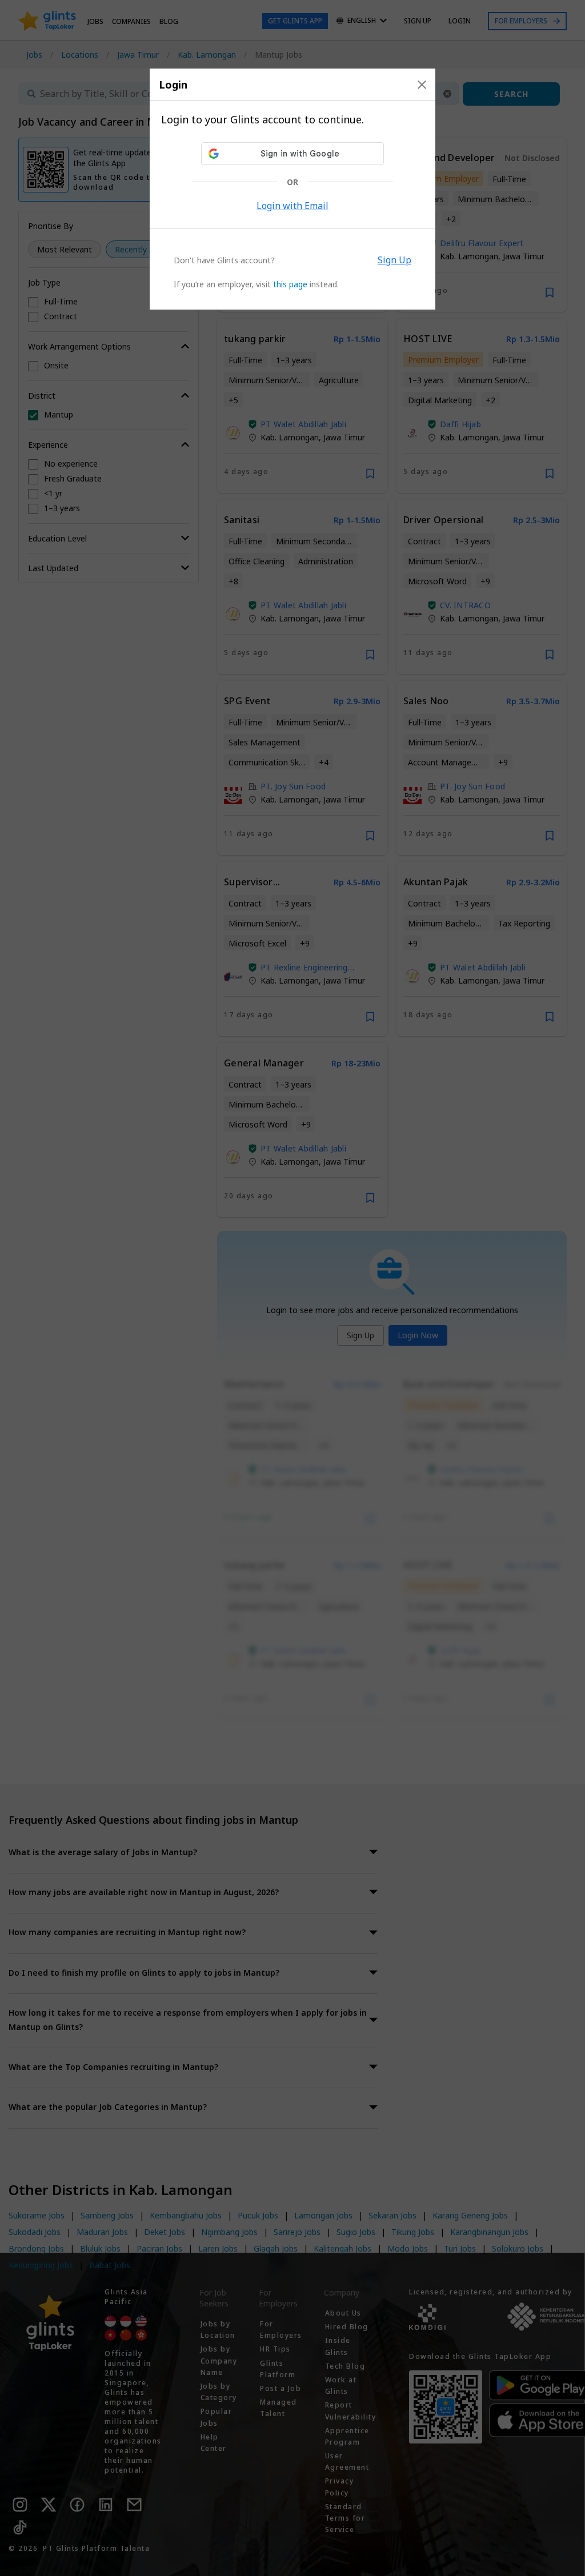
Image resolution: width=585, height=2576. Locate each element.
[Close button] (422, 85)
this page (290, 284)
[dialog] (292, 189)
